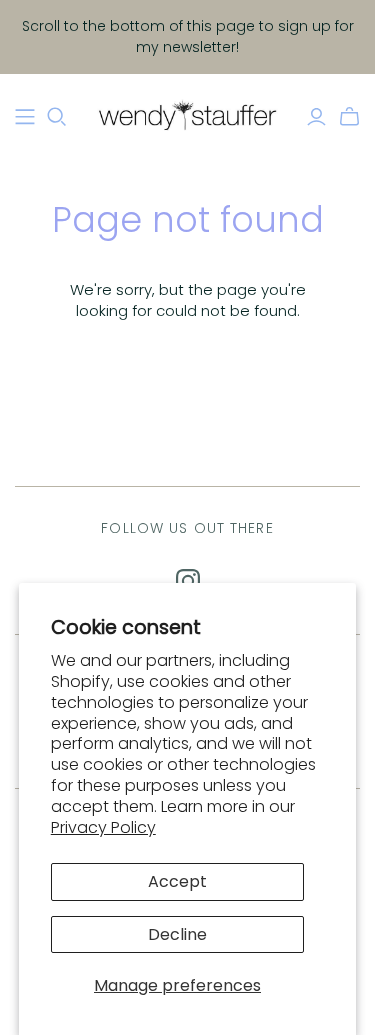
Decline (177, 934)
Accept (177, 881)
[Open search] (57, 117)
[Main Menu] (25, 117)
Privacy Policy (103, 827)
